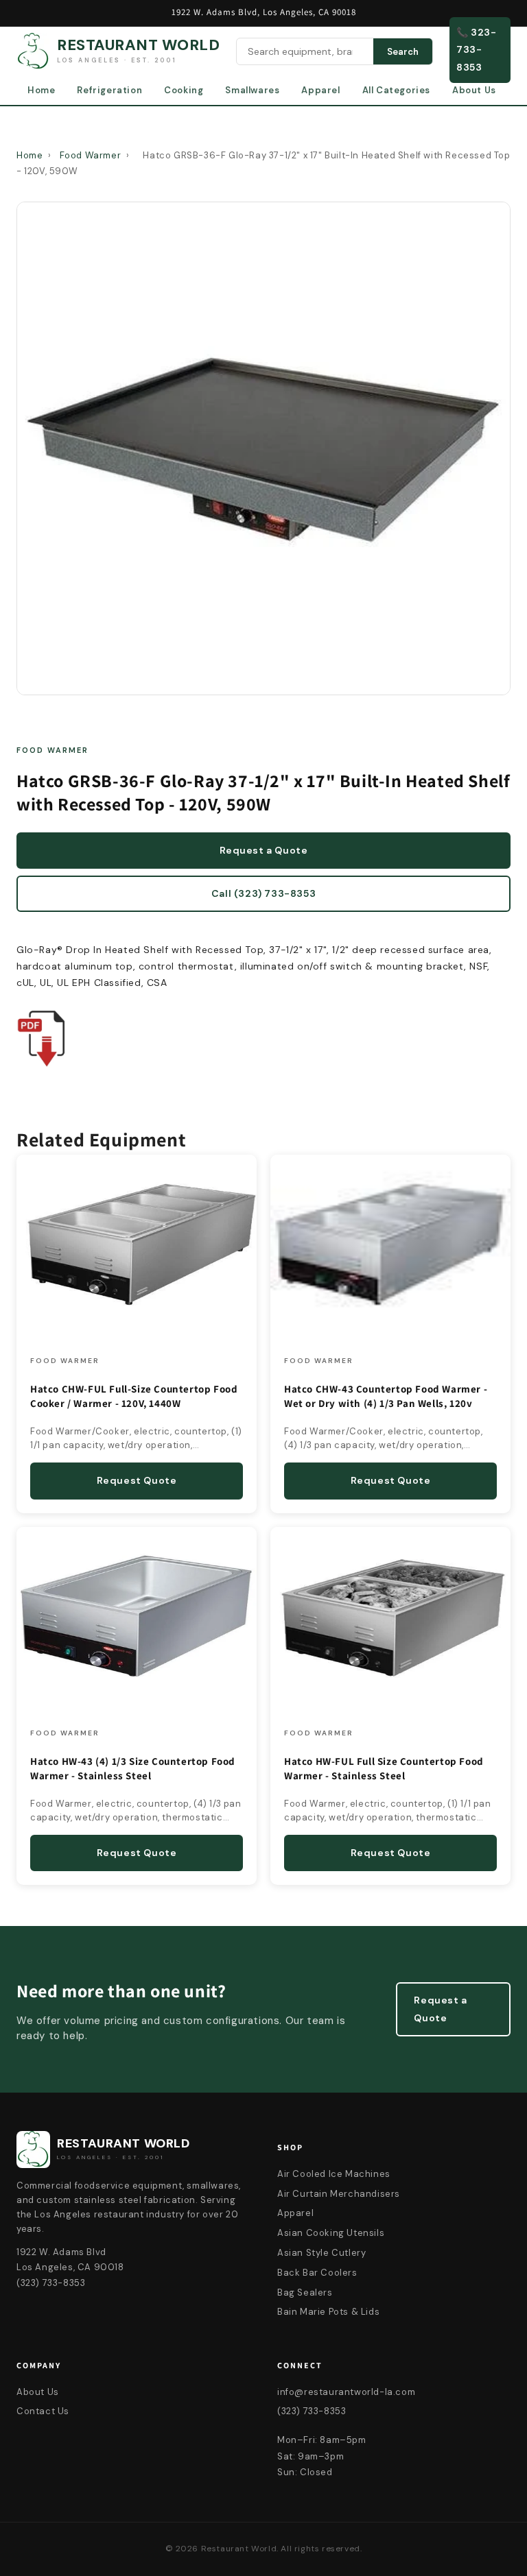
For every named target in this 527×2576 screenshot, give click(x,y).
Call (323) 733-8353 (263, 893)
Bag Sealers (305, 2292)
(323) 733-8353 (312, 2411)
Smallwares (252, 90)
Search (403, 52)
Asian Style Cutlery (321, 2253)
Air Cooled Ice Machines (334, 2174)
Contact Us (43, 2411)
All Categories (396, 90)
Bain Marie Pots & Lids (328, 2312)
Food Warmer (91, 155)
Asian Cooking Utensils (331, 2233)
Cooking (184, 90)
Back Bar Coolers (317, 2273)
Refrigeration (109, 90)
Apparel (320, 90)
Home (41, 90)
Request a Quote (264, 850)
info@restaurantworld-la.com (346, 2392)
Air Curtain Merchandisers (339, 2194)
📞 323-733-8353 (477, 49)
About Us (474, 90)
